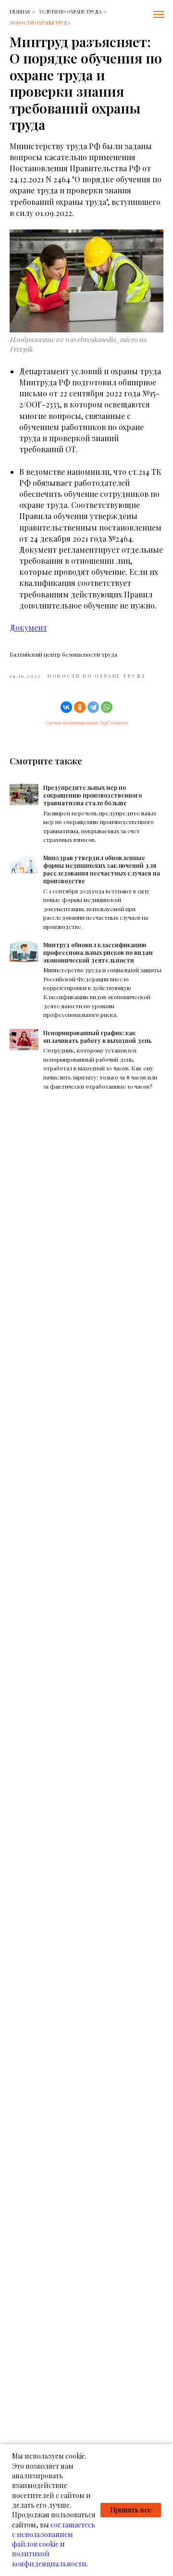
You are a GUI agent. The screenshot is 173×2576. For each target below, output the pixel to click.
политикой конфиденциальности (49, 2558)
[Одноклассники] (80, 707)
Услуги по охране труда (70, 12)
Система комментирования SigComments (86, 723)
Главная (20, 12)
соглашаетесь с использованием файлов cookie (54, 2535)
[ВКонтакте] (66, 707)
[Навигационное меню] (159, 14)
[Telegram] (93, 707)
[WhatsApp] (107, 707)
